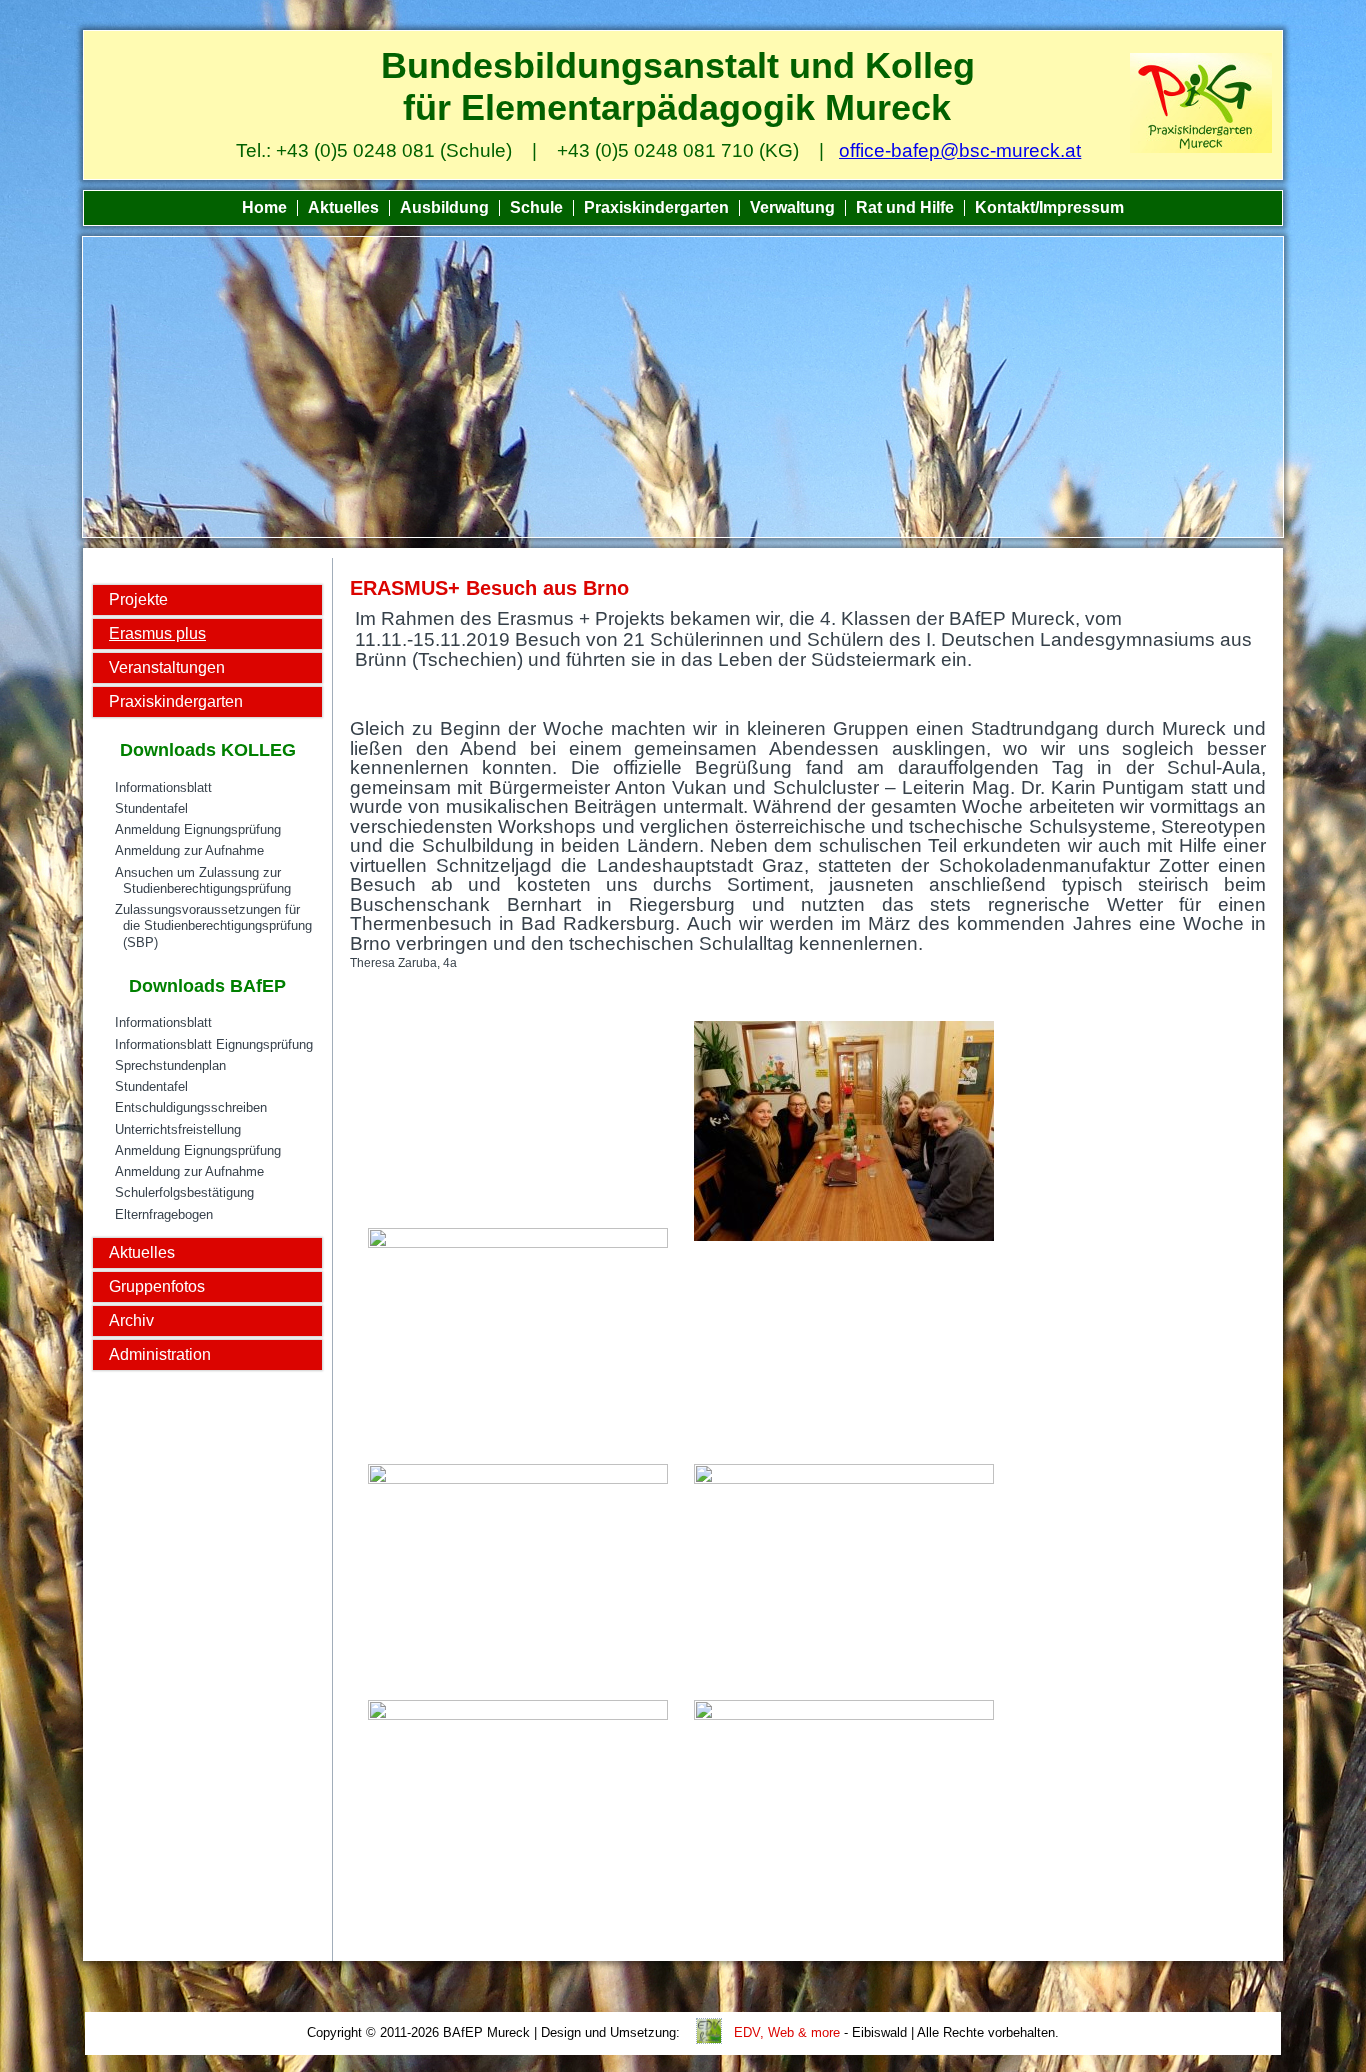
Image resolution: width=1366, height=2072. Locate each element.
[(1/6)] (518, 1338)
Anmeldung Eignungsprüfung (198, 829)
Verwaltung (792, 207)
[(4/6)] (844, 1574)
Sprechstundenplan (170, 1065)
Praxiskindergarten (656, 207)
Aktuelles (343, 207)
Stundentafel (151, 808)
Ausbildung (444, 207)
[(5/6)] (518, 1810)
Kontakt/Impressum (1049, 207)
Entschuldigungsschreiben (191, 1107)
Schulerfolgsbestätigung (184, 1192)
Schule (536, 207)
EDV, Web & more (787, 2032)
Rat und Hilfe (905, 207)
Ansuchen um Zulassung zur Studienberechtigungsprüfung (203, 880)
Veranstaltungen (167, 667)
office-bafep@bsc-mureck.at (960, 150)
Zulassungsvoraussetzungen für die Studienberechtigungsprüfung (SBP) (213, 926)
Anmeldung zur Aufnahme (189, 850)
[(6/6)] (844, 1810)
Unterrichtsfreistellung (178, 1129)
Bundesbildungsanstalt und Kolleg (678, 65)
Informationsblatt (163, 787)
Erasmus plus (157, 633)
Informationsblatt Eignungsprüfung (214, 1044)
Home (264, 207)
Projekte (138, 599)
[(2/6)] (844, 1133)
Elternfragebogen (164, 1214)
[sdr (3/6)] (518, 1574)
